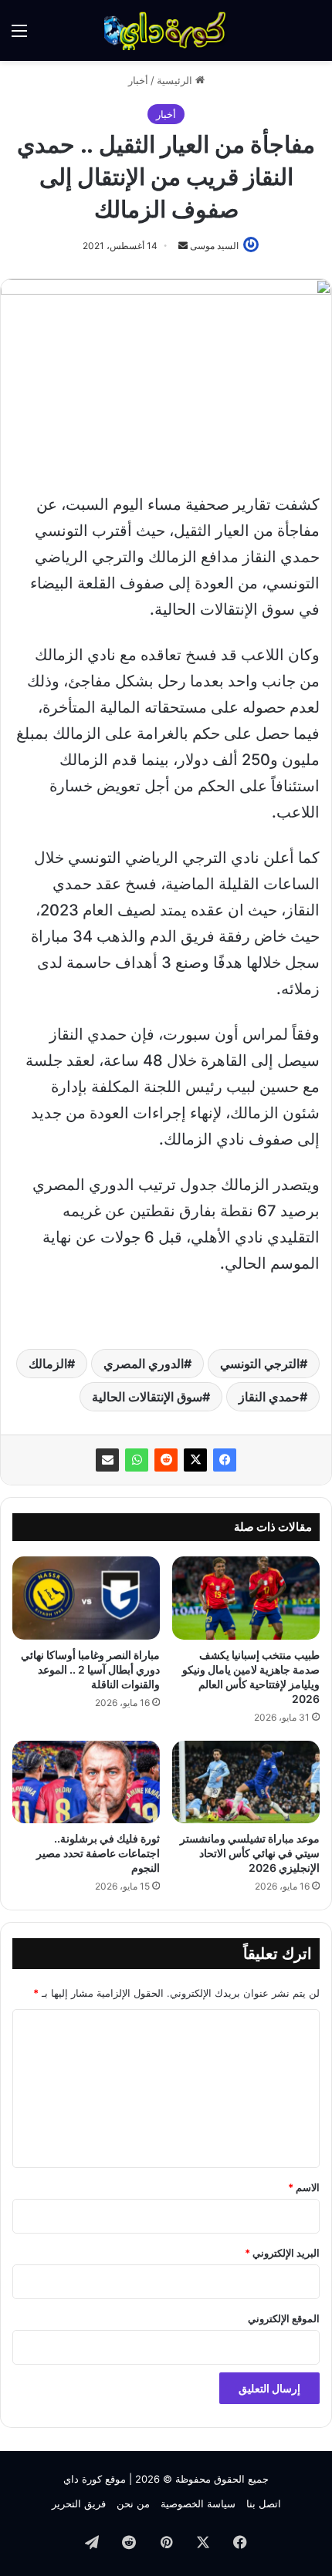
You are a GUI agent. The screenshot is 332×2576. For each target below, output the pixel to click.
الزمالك (48, 1364)
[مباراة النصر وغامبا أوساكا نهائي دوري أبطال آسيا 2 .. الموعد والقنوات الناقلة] (86, 1598)
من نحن (133, 2504)
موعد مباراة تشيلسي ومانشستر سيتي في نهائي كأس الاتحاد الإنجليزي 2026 (250, 1853)
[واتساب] (137, 1460)
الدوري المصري (144, 1364)
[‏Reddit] (166, 1460)
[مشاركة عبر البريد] (107, 1460)
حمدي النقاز (269, 1397)
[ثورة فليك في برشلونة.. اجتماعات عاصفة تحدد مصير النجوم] (86, 1782)
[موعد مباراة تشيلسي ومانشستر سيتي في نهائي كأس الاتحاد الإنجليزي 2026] (246, 1782)
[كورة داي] (166, 30)
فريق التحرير (79, 2504)
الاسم (304, 2187)
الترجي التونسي (260, 1364)
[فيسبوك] (225, 1460)
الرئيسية (176, 80)
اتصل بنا (264, 2504)
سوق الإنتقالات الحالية (147, 1397)
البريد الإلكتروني (282, 2253)
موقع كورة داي (95, 2479)
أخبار (138, 80)
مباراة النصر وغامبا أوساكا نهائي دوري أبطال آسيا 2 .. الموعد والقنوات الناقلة (90, 1669)
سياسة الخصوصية (198, 2504)
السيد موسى (214, 246)
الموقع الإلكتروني (284, 2318)
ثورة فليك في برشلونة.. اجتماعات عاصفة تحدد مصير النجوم (98, 1853)
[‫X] (195, 1460)
